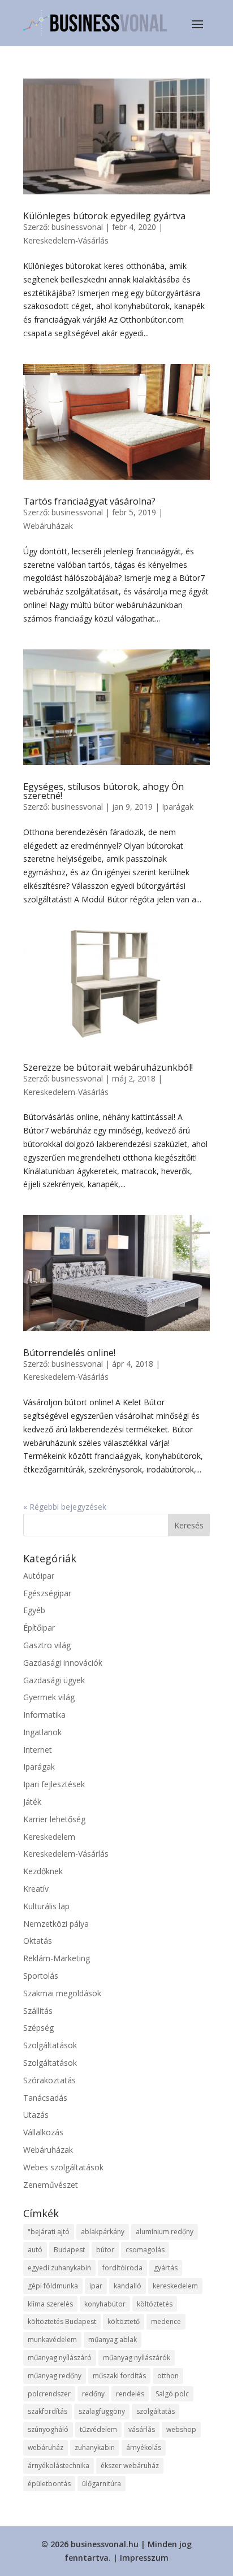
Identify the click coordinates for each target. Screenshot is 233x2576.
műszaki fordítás (119, 2376)
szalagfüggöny (102, 2411)
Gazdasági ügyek (54, 1680)
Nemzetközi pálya (56, 1924)
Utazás (36, 2115)
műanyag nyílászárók (137, 2358)
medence (166, 2321)
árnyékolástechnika (59, 2466)
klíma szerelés (50, 2304)
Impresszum (144, 2558)
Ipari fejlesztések (54, 1784)
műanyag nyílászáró (60, 2358)
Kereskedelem (49, 1837)
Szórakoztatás (49, 2080)
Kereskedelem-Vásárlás (66, 240)
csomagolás (145, 2250)
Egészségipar (47, 1593)
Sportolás (41, 1976)
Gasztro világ (47, 1645)
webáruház (46, 2447)
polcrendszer (49, 2394)
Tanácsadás (45, 2098)
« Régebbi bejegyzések (65, 1507)
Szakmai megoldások (62, 1993)
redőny (93, 2394)
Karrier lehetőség (54, 1819)
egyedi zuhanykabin (59, 2268)
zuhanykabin (95, 2447)
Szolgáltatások (50, 2045)
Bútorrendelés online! (69, 1353)
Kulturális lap (46, 1906)
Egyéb (34, 1610)
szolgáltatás (156, 2411)
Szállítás (38, 2011)
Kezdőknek (43, 1871)
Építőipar (39, 1628)
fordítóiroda (122, 2268)
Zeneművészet (51, 2185)
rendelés (130, 2394)
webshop (181, 2429)
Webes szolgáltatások (63, 2167)
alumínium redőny (165, 2232)
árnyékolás (144, 2447)
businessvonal (77, 227)
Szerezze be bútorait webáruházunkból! (108, 1067)
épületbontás (49, 2484)
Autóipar (39, 1576)
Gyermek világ (49, 1697)
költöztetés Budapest (62, 2321)
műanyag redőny (55, 2376)
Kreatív (36, 1889)
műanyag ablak (113, 2340)
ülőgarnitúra (102, 2484)
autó (35, 2250)
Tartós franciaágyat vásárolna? (89, 501)
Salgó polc (172, 2394)
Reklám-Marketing (57, 1958)
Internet (38, 1750)
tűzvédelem (98, 2429)
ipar (96, 2286)
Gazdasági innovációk (63, 1663)
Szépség (38, 2028)
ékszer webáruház (130, 2466)
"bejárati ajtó (49, 2232)
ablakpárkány (103, 2232)
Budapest (69, 2250)
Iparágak (178, 807)
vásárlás (142, 2429)
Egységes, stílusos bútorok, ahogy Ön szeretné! (103, 791)
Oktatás (38, 1941)
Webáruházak (48, 526)
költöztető (124, 2321)
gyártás (166, 2268)
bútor (105, 2250)
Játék (32, 1802)
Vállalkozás (43, 2132)
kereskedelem (175, 2286)
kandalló (128, 2286)
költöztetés (155, 2304)
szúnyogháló (48, 2429)
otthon (168, 2376)
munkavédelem (52, 2340)
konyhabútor (105, 2304)
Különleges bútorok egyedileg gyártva (104, 216)
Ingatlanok (42, 1732)
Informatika (44, 1715)
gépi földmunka (53, 2286)
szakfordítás (48, 2411)
